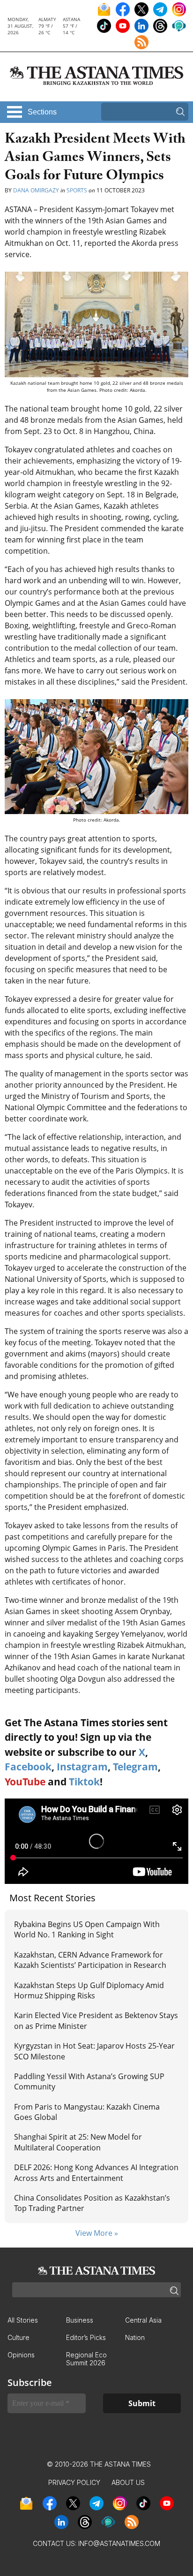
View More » (97, 2233)
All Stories (23, 2320)
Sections (42, 112)
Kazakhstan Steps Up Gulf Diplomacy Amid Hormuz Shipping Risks (89, 1990)
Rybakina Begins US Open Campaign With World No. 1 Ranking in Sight (87, 1929)
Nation (135, 2337)
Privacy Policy (74, 2482)
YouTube (25, 1782)
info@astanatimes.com (119, 2543)
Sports (77, 190)
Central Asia (143, 2320)
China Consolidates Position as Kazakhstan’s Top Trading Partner (92, 2203)
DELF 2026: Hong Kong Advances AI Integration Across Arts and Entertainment (96, 2172)
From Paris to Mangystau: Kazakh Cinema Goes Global (87, 2112)
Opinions (21, 2355)
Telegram (135, 1767)
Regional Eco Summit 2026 (86, 2359)
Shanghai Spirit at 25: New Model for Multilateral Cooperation (78, 2142)
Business (80, 2320)
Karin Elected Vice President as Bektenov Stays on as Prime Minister (96, 2020)
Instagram (82, 1767)
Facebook (28, 1767)
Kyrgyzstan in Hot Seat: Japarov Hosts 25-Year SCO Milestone (94, 2051)
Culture (19, 2337)
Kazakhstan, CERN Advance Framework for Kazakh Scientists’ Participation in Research (90, 1960)
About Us (128, 2482)
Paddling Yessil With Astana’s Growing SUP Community (89, 2081)
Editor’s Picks (86, 2337)
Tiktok (84, 1782)
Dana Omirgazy (36, 190)
